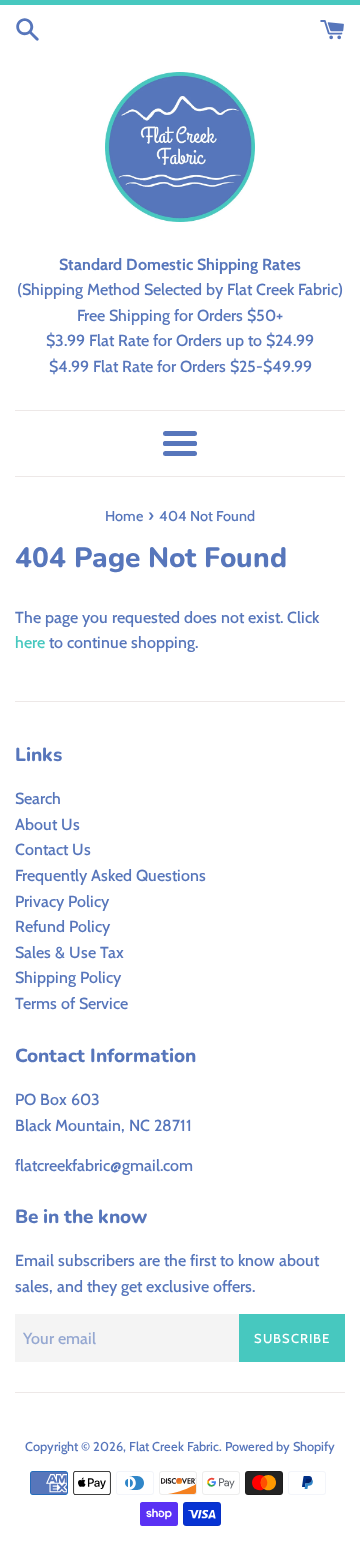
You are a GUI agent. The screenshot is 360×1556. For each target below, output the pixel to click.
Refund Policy (62, 926)
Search (38, 798)
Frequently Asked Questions (110, 875)
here (30, 642)
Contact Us (53, 849)
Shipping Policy (68, 977)
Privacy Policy (62, 901)
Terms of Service (71, 1003)
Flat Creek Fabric (174, 1446)
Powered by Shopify (280, 1446)
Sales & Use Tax (69, 952)
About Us (47, 824)
